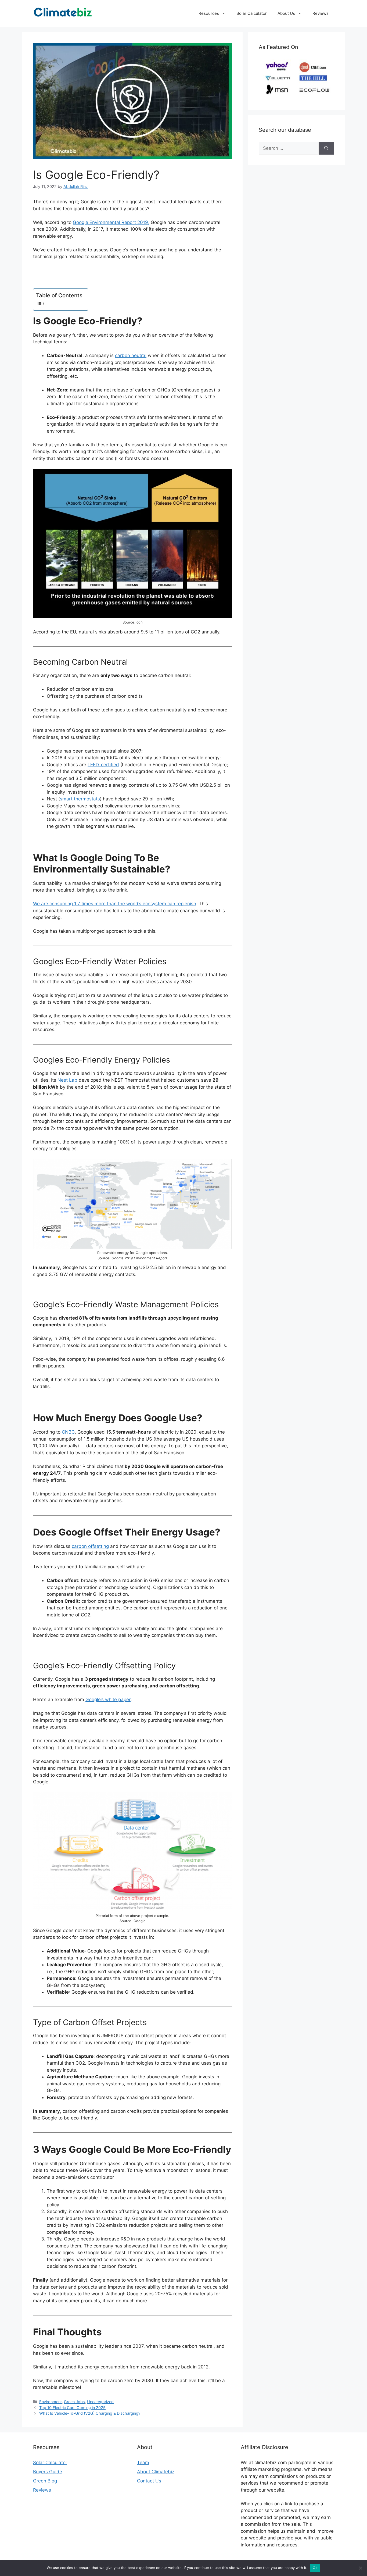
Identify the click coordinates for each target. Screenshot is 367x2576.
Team (143, 2463)
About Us (286, 13)
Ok (315, 2568)
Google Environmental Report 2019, (111, 222)
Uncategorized (100, 2402)
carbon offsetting (90, 1546)
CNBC (68, 1432)
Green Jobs (74, 2402)
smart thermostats (80, 799)
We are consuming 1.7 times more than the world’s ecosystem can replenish (115, 904)
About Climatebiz (156, 2472)
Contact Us (149, 2481)
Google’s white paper (108, 1699)
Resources (209, 13)
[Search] (326, 148)
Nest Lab (67, 1080)
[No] (360, 2568)
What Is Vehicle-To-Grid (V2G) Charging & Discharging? (91, 2413)
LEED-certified (103, 765)
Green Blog (45, 2481)
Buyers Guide (48, 2472)
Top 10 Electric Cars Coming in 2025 (72, 2408)
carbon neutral (131, 355)
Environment (51, 2402)
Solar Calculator (252, 13)
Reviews (321, 13)
